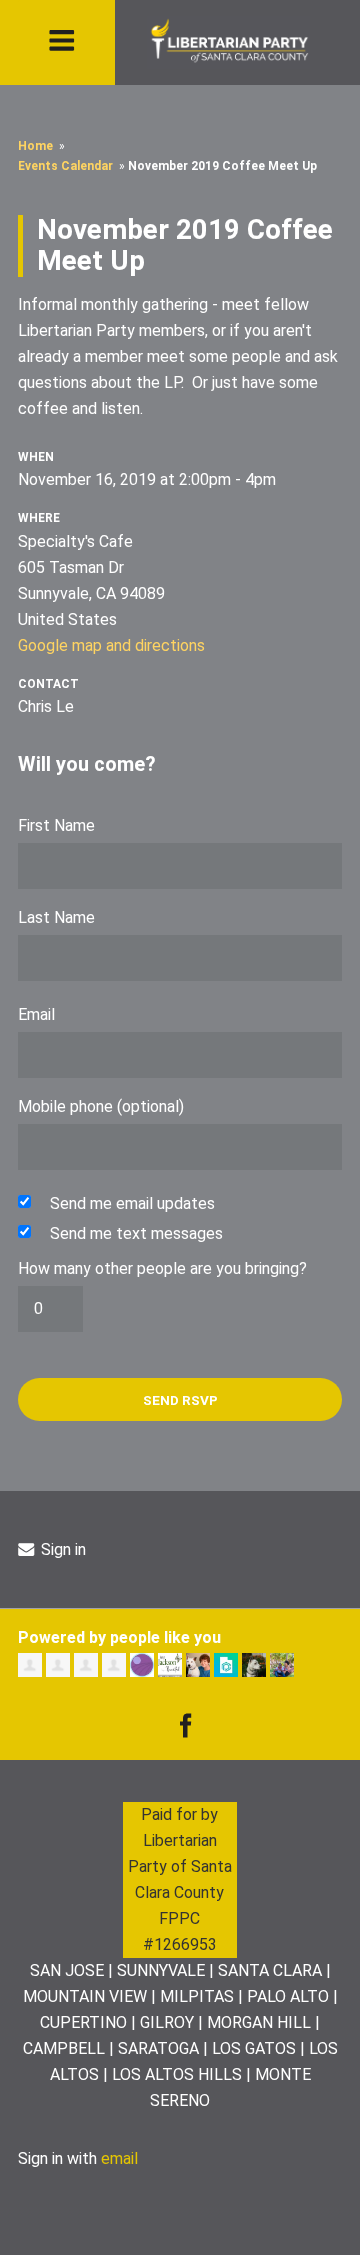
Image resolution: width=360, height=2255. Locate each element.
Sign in (61, 1549)
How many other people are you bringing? (162, 1268)
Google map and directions (111, 645)
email (119, 2158)
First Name (56, 825)
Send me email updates (132, 1203)
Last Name (56, 917)
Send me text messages (136, 1233)
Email (36, 1014)
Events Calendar (65, 166)
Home (35, 146)
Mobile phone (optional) (101, 1106)
